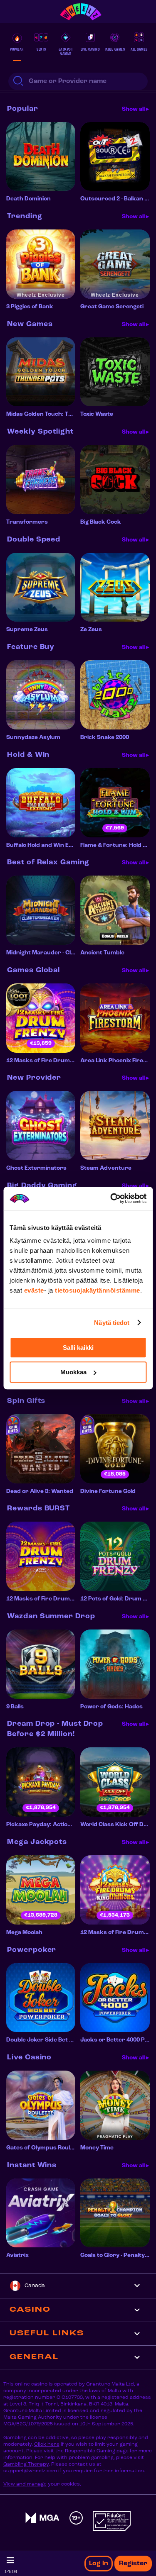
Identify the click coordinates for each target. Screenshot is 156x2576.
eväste (34, 1290)
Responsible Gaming (90, 2451)
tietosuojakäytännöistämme (98, 1290)
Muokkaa (73, 1372)
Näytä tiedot (112, 1323)
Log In (99, 2564)
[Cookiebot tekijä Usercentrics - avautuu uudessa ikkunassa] (111, 1198)
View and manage (25, 2484)
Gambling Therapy (26, 2464)
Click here (47, 2444)
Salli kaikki (78, 1348)
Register (133, 2564)
